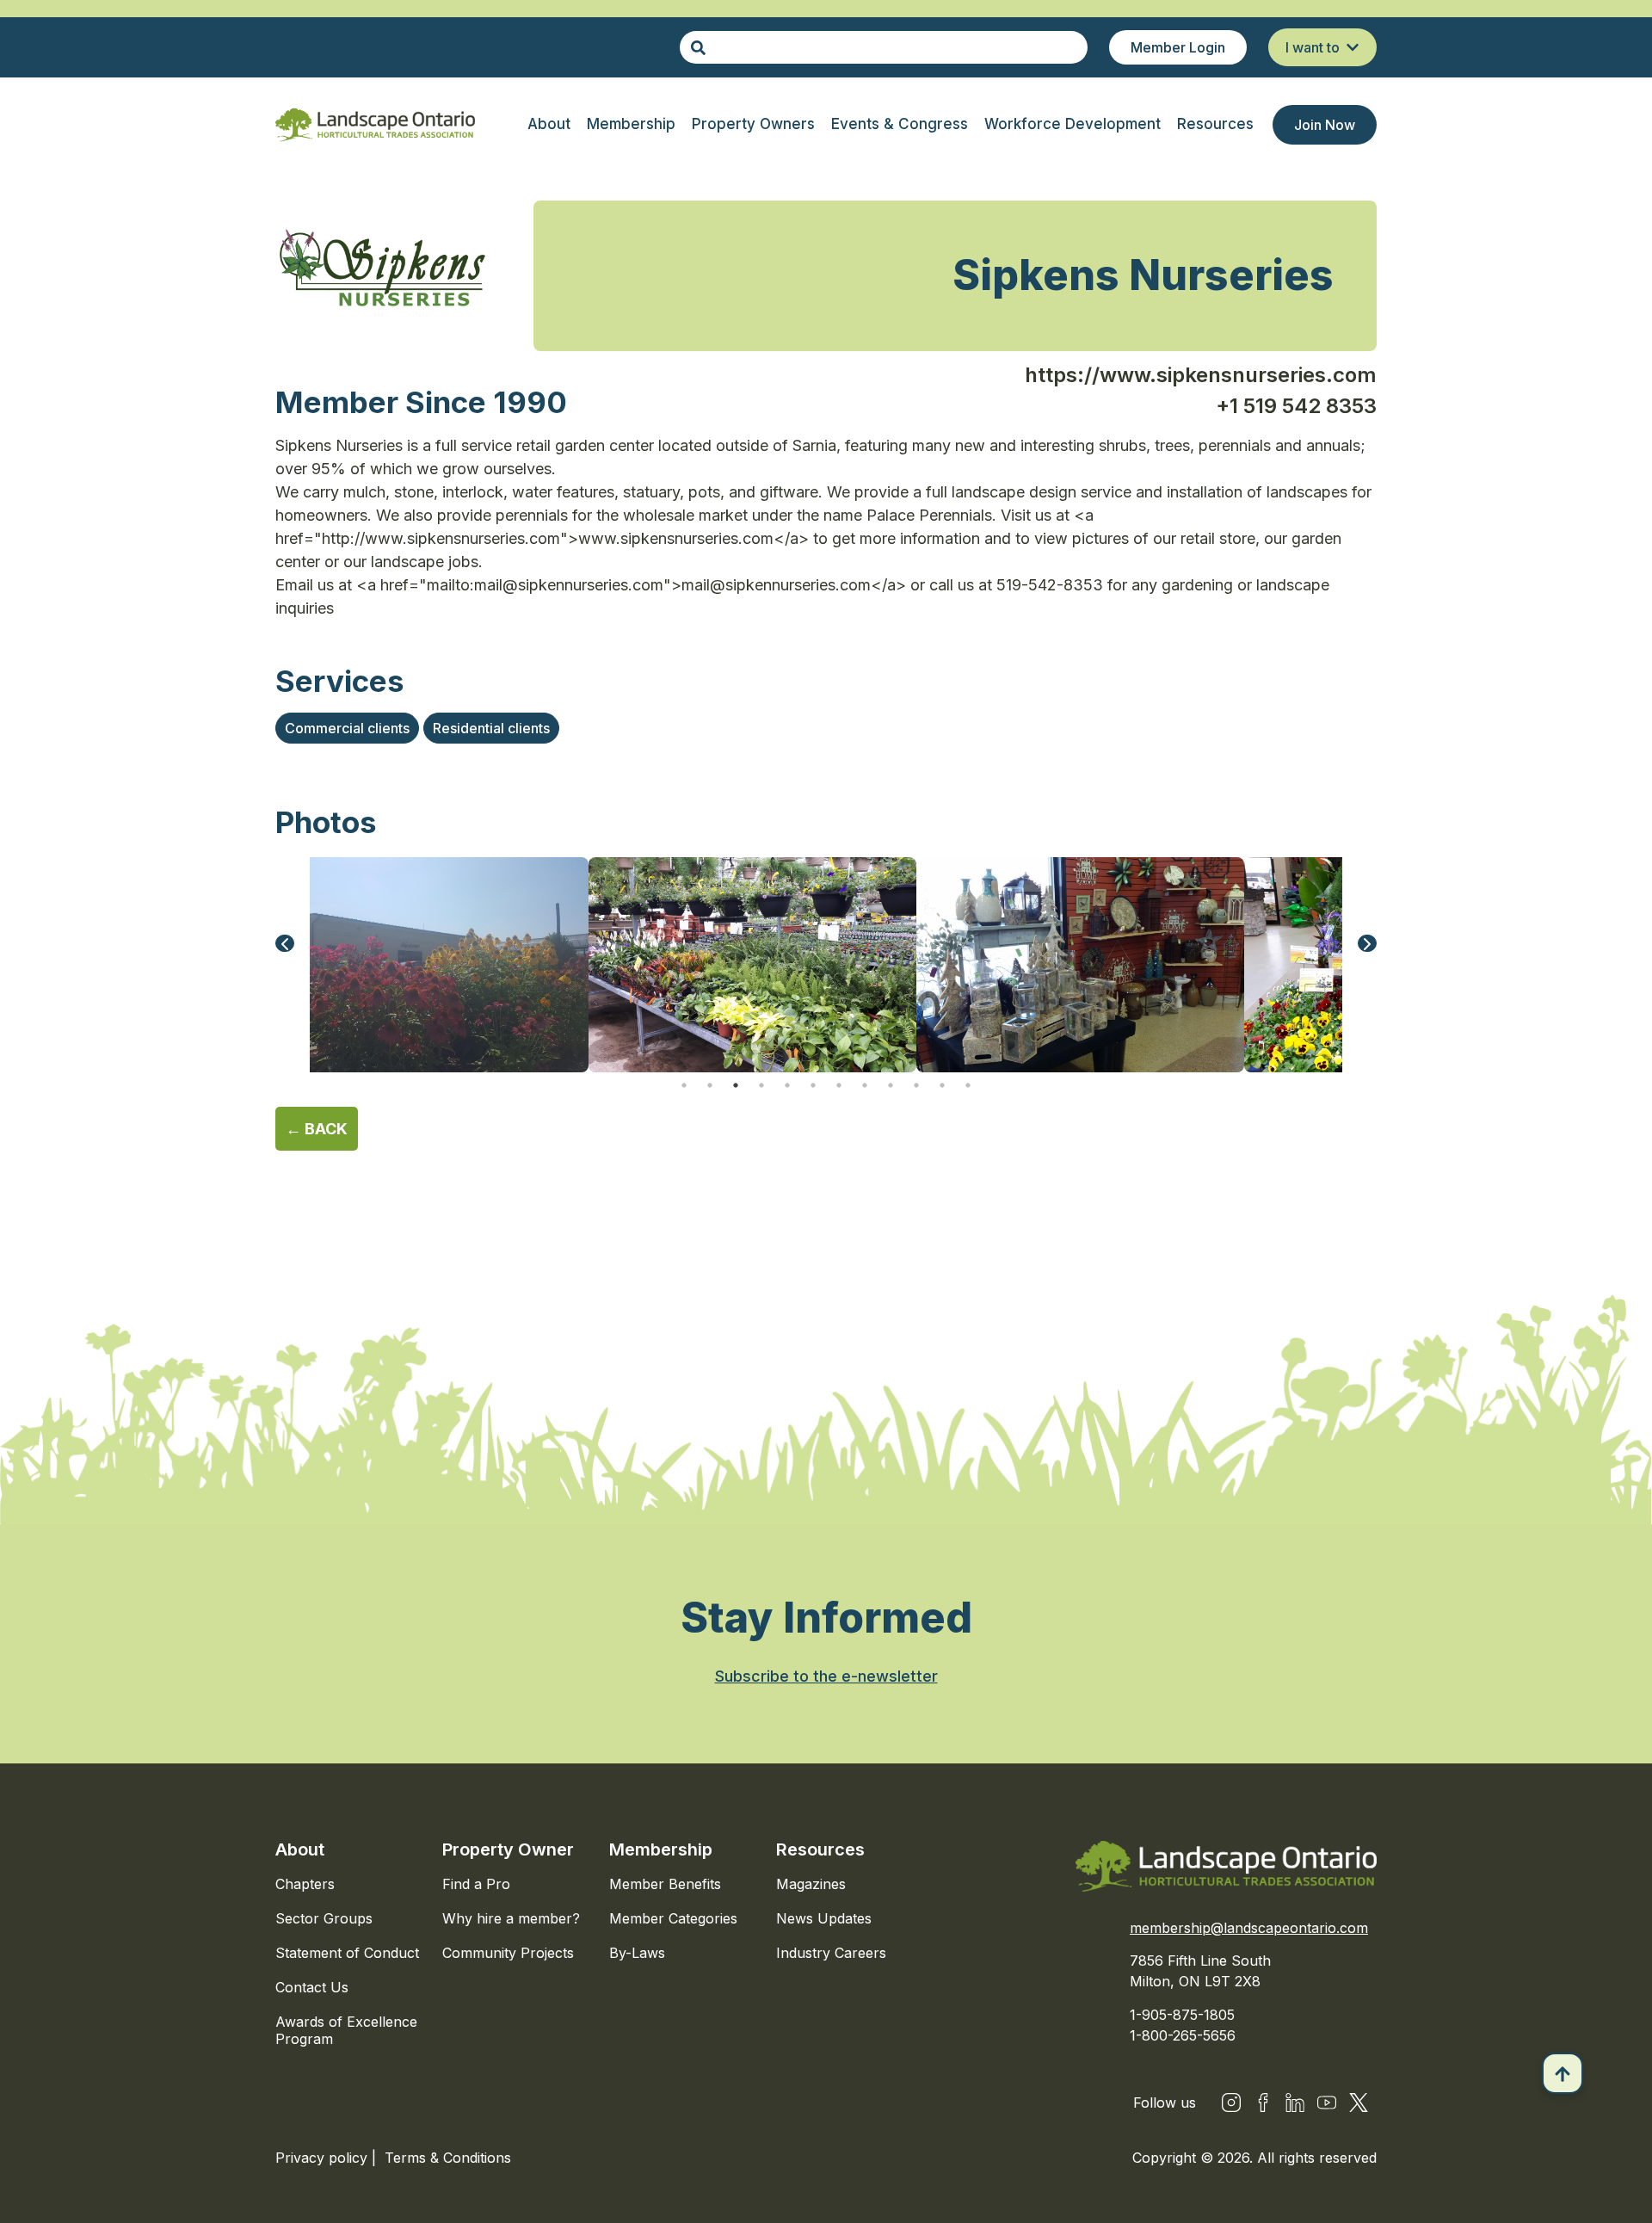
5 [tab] (787, 1085)
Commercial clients (347, 728)
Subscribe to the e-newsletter (826, 1676)
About (300, 1849)
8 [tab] (865, 1085)
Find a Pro (476, 1884)
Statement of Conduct (347, 1953)
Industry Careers (831, 1953)
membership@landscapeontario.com (1249, 1928)
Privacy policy (324, 2158)
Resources (820, 1849)
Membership (661, 1849)
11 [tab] (942, 1085)
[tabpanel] (752, 965)
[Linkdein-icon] (1295, 2103)
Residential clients (491, 728)
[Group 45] (1359, 2103)
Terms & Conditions (448, 2158)
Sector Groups (324, 1918)
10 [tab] (916, 1085)
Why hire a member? (511, 1918)
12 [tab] (968, 1085)
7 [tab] (839, 1085)
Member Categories (673, 1918)
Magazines (811, 1884)
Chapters (305, 1884)
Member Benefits (665, 1884)
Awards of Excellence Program (346, 2030)
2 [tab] (710, 1085)
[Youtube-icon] (1327, 2103)
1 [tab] (684, 1085)
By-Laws (637, 1953)
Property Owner (508, 1849)
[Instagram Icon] (1231, 2103)
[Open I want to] (1353, 47)
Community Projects (508, 1953)
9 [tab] (891, 1085)
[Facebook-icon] (1263, 2103)
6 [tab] (813, 1085)
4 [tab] (761, 1085)
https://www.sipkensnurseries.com (1201, 375)
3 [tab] (736, 1085)
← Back (317, 1129)
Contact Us (312, 1987)
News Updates (824, 1918)
